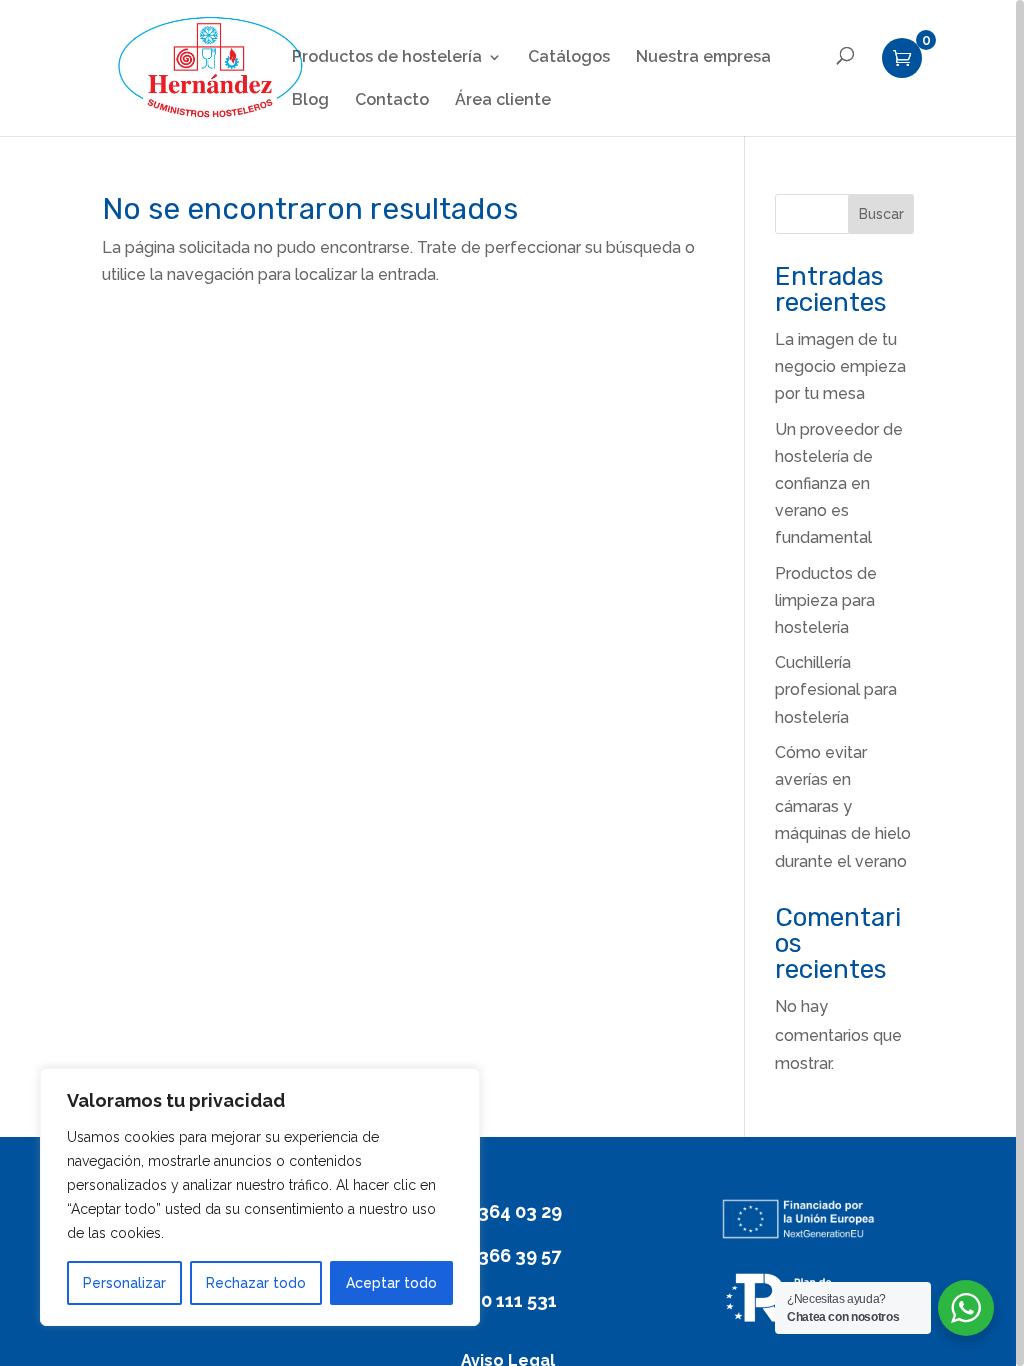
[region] (512, 683)
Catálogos (569, 58)
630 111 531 (508, 1300)
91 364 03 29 (508, 1211)
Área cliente (503, 101)
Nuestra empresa (703, 58)
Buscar (881, 214)
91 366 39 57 (507, 1255)
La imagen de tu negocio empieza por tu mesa (840, 366)
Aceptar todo (391, 1283)
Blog (310, 101)
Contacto (392, 101)
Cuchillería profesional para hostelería (836, 689)
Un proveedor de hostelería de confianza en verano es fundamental (839, 484)
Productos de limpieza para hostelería (826, 600)
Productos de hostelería (387, 58)
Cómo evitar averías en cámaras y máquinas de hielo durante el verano (843, 807)
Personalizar (124, 1283)
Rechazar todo (256, 1283)
